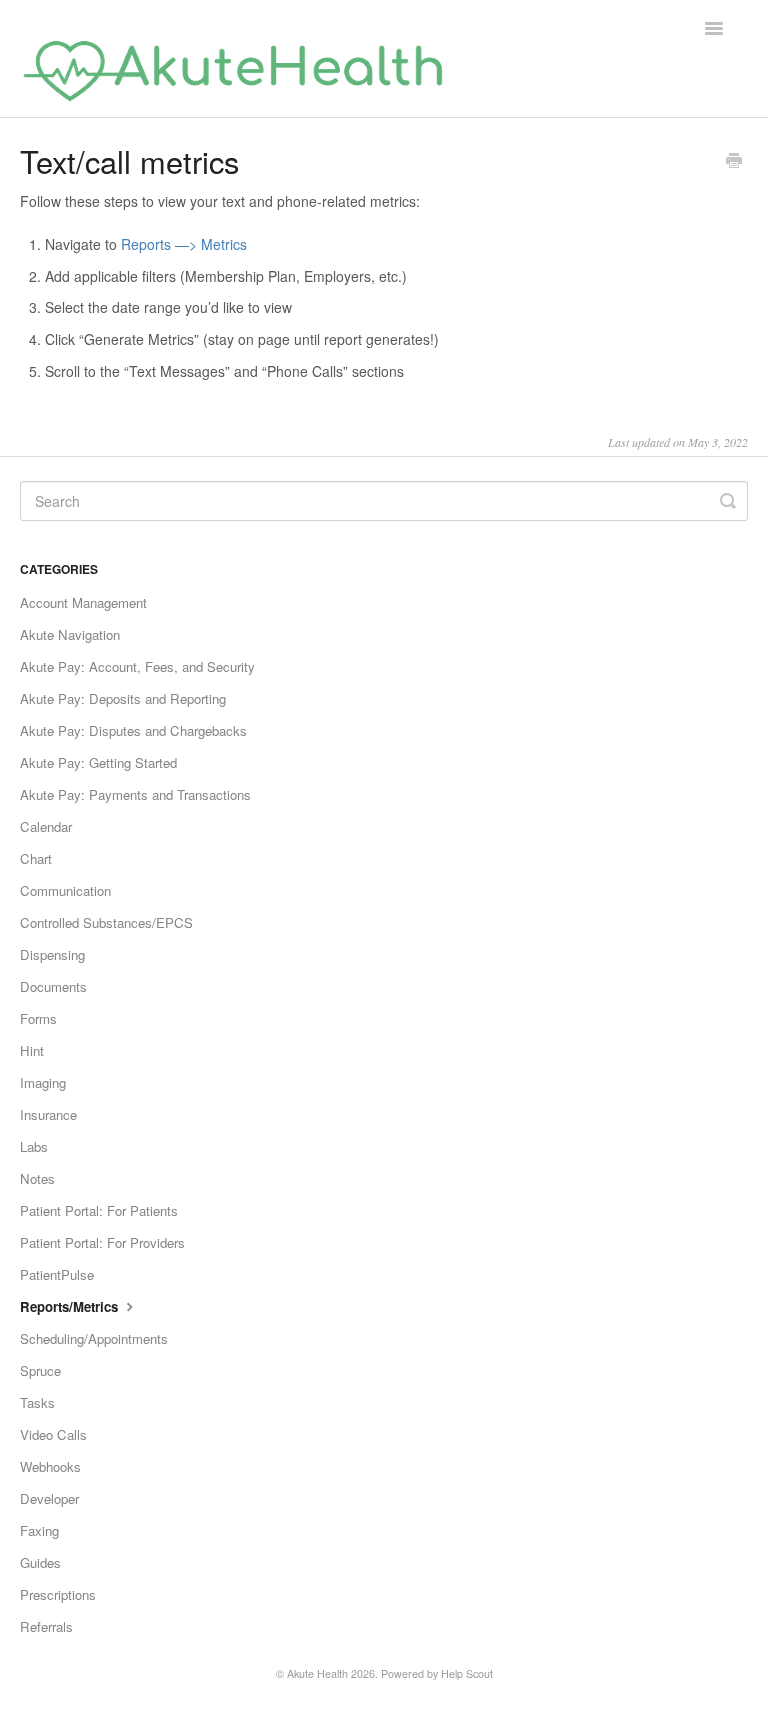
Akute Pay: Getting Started (98, 762)
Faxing (39, 1530)
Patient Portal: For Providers (102, 1242)
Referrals (46, 1626)
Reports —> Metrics (184, 244)
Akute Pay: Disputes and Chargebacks (133, 730)
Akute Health (317, 1673)
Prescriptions (58, 1594)
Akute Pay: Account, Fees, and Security (137, 666)
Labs (34, 1146)
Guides (40, 1562)
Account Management (83, 602)
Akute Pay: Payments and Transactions (135, 794)
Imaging (43, 1082)
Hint (32, 1050)
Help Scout (467, 1673)
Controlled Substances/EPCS (106, 922)
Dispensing (52, 954)
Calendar (46, 826)
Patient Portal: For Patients (99, 1210)
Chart (36, 858)
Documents (53, 986)
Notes (37, 1178)
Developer (49, 1498)
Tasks (37, 1402)
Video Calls (53, 1434)
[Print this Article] (734, 162)
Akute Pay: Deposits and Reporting (123, 698)
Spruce (40, 1370)
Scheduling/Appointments (94, 1338)
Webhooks (50, 1466)
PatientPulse (57, 1274)
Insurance (48, 1114)
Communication (65, 890)
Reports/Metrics (71, 1306)
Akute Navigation (70, 634)
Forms (38, 1018)
